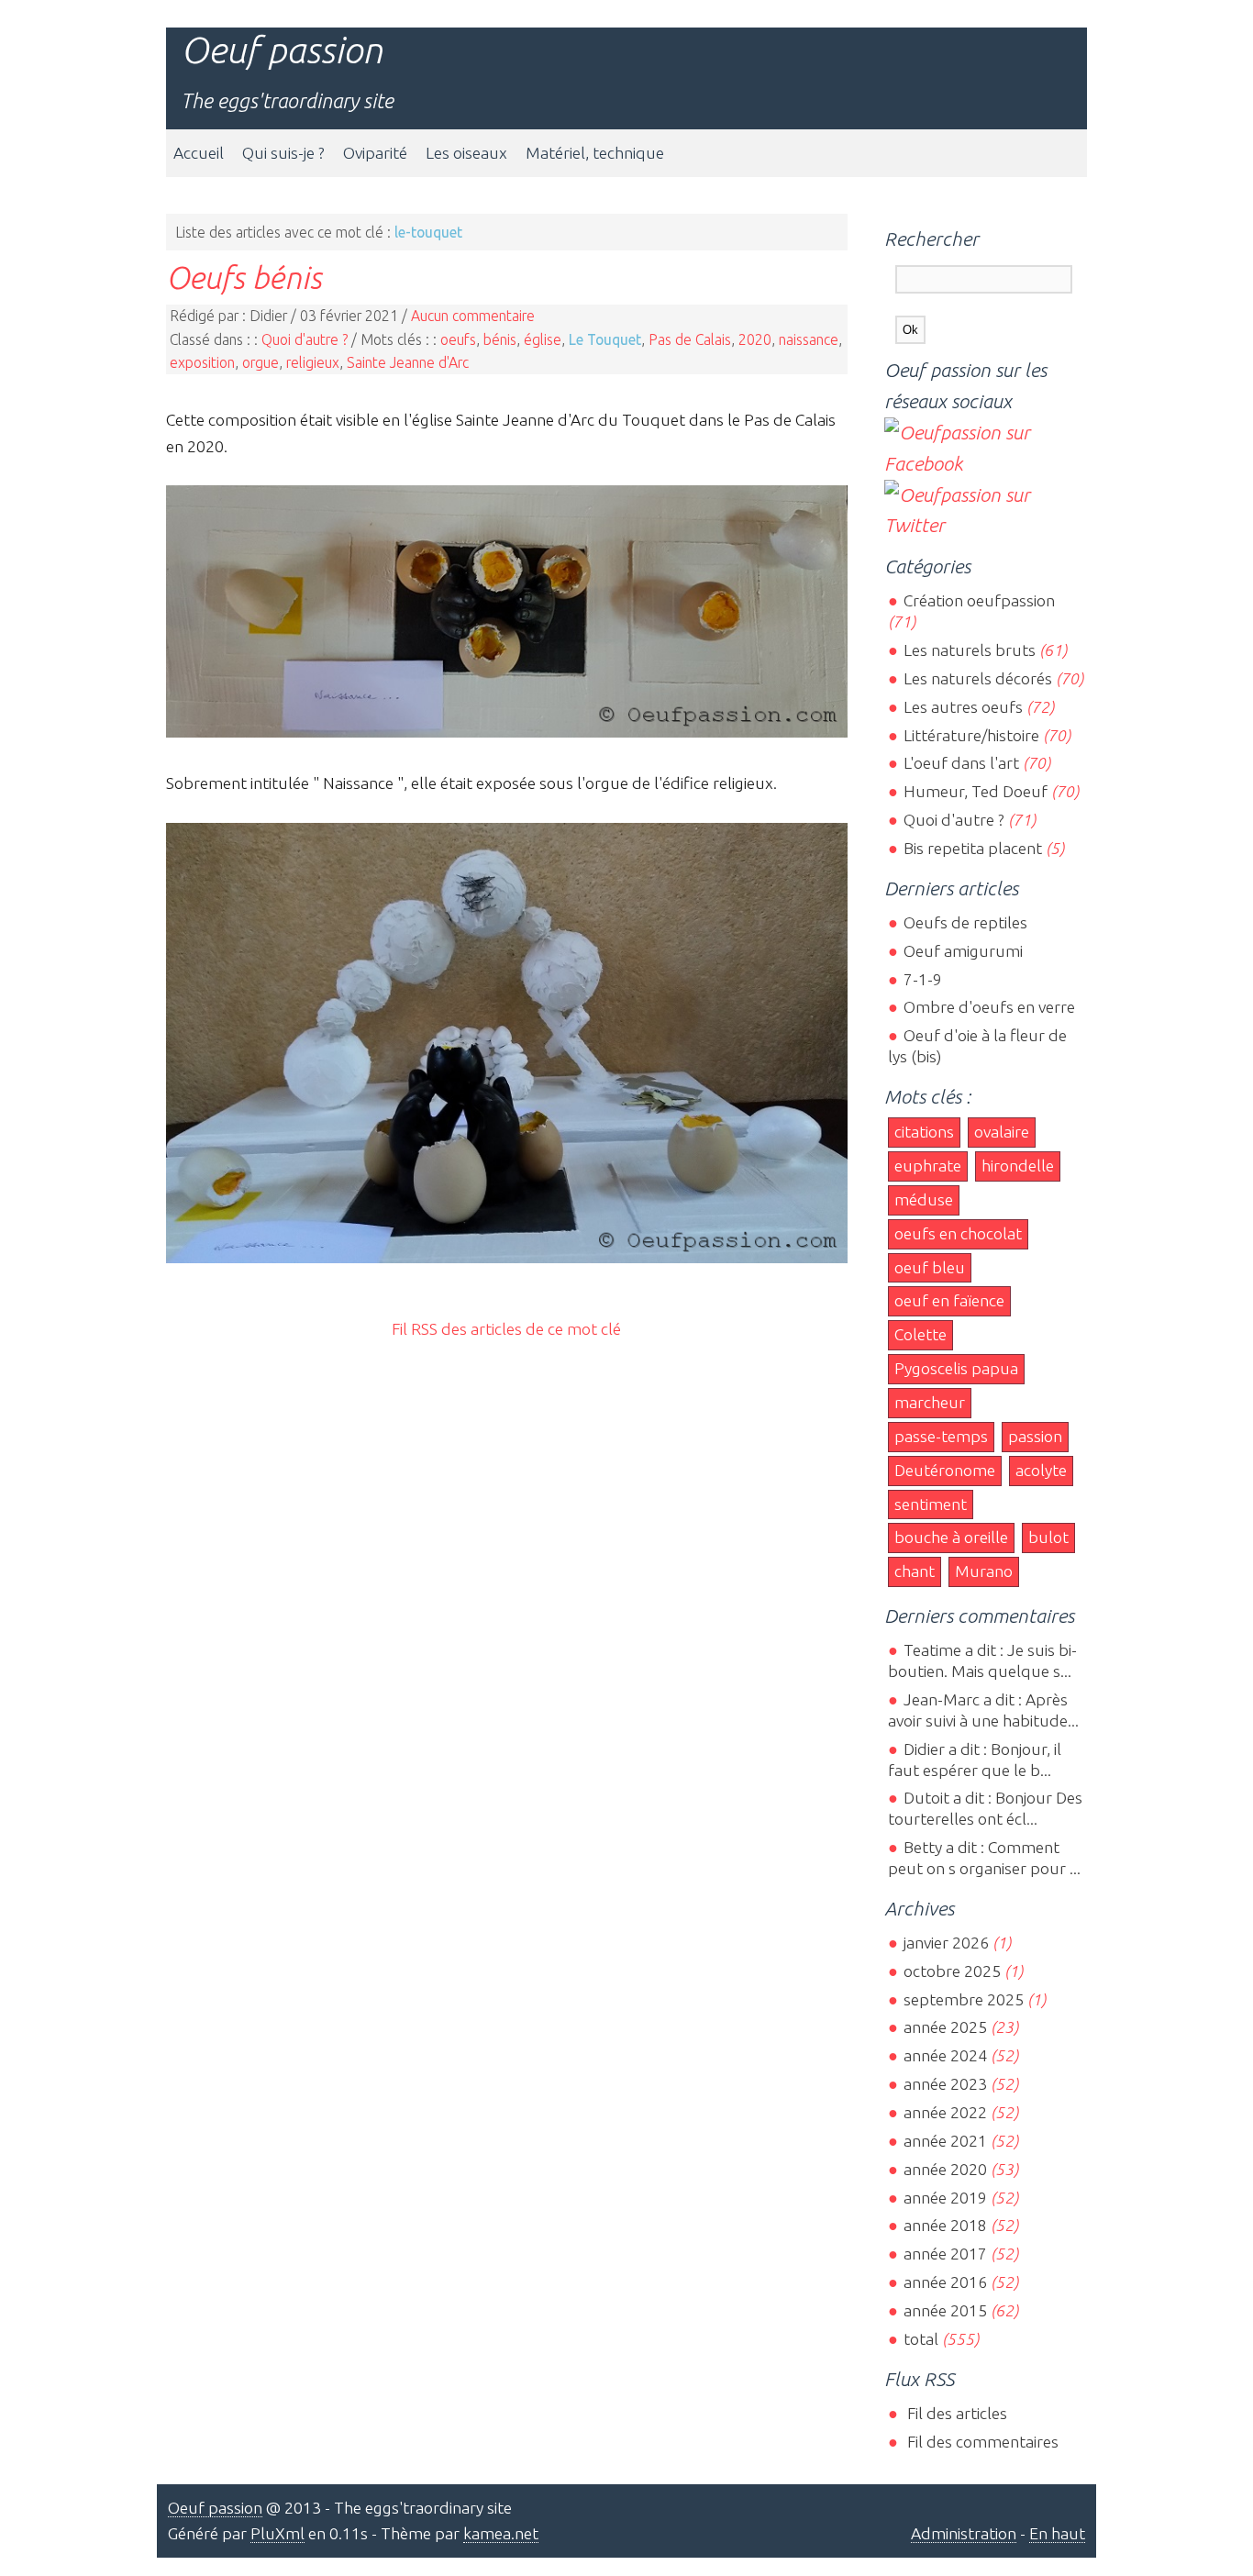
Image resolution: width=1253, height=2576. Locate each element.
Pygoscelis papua (956, 1368)
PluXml (277, 2533)
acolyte (1041, 1470)
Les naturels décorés (977, 678)
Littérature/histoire (971, 735)
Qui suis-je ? (283, 153)
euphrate (928, 1166)
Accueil (199, 153)
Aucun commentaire (473, 316)
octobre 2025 (952, 1971)
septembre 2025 (963, 1999)
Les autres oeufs (963, 707)
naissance (809, 339)
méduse (924, 1199)
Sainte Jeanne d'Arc (408, 362)
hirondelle (1018, 1166)
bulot (1048, 1537)
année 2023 (945, 2084)
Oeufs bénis (244, 277)
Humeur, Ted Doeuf (975, 791)
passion (1035, 1436)
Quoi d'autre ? (305, 339)
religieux (313, 362)
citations (924, 1132)
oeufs (458, 339)
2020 (755, 339)
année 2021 (945, 2141)
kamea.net (501, 2533)
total (922, 2339)
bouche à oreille (951, 1537)
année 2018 (945, 2225)
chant (915, 1571)
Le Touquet (605, 339)
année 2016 (945, 2282)
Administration (964, 2533)
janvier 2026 (946, 1943)
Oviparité (375, 153)
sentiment (931, 1504)
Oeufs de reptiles (965, 922)
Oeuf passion (282, 50)
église (543, 339)
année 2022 (945, 2112)
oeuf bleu (930, 1267)
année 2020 (945, 2169)
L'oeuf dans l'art (961, 763)
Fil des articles (955, 2413)
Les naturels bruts (969, 650)
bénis (500, 339)
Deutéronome (945, 1470)
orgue (261, 362)
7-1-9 (922, 979)
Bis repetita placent (972, 848)
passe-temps (941, 1436)
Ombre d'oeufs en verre (989, 1007)
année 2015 (945, 2310)
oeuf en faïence (949, 1300)
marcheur (930, 1402)
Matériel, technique (595, 153)
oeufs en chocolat (958, 1233)
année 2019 (945, 2198)
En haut (1057, 2533)
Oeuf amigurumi (963, 951)
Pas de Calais (690, 339)
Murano (984, 1571)
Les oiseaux (466, 153)
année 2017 (945, 2254)
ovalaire (1002, 1132)
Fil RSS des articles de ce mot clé (506, 1329)
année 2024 (945, 2055)
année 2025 (945, 2027)
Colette (920, 1334)
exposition (202, 362)
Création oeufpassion (979, 600)
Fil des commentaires (981, 2442)
